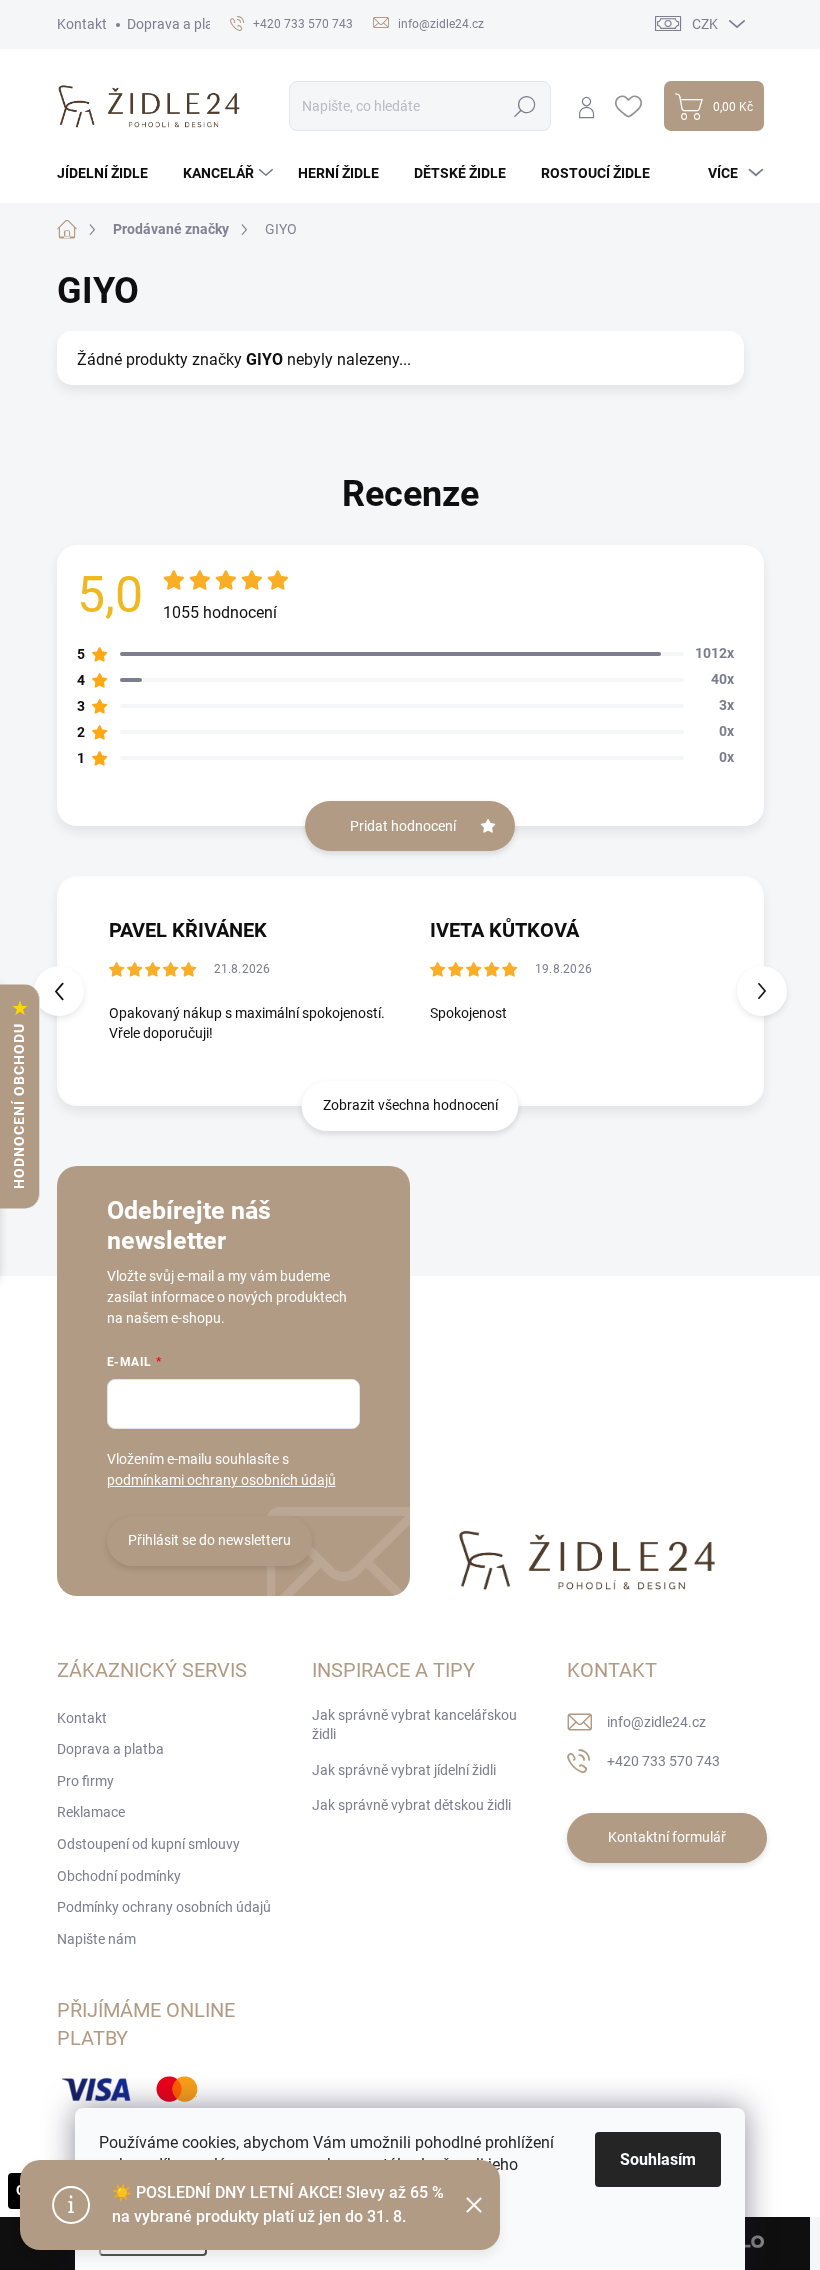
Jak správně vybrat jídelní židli (404, 1770)
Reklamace (91, 1812)
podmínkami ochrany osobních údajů (221, 1480)
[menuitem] (110, 173)
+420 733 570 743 (663, 1761)
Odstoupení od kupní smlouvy (148, 1844)
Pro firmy (85, 1781)
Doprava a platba (180, 24)
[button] (762, 991)
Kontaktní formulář (667, 1837)
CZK (705, 24)
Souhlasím (658, 2159)
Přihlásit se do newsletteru (209, 1540)
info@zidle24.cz (656, 1722)
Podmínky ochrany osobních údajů (164, 1907)
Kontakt (82, 24)
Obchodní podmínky (119, 1876)
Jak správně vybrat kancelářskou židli (414, 1725)
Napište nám (96, 1939)
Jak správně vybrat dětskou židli (411, 1805)
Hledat (524, 106)
